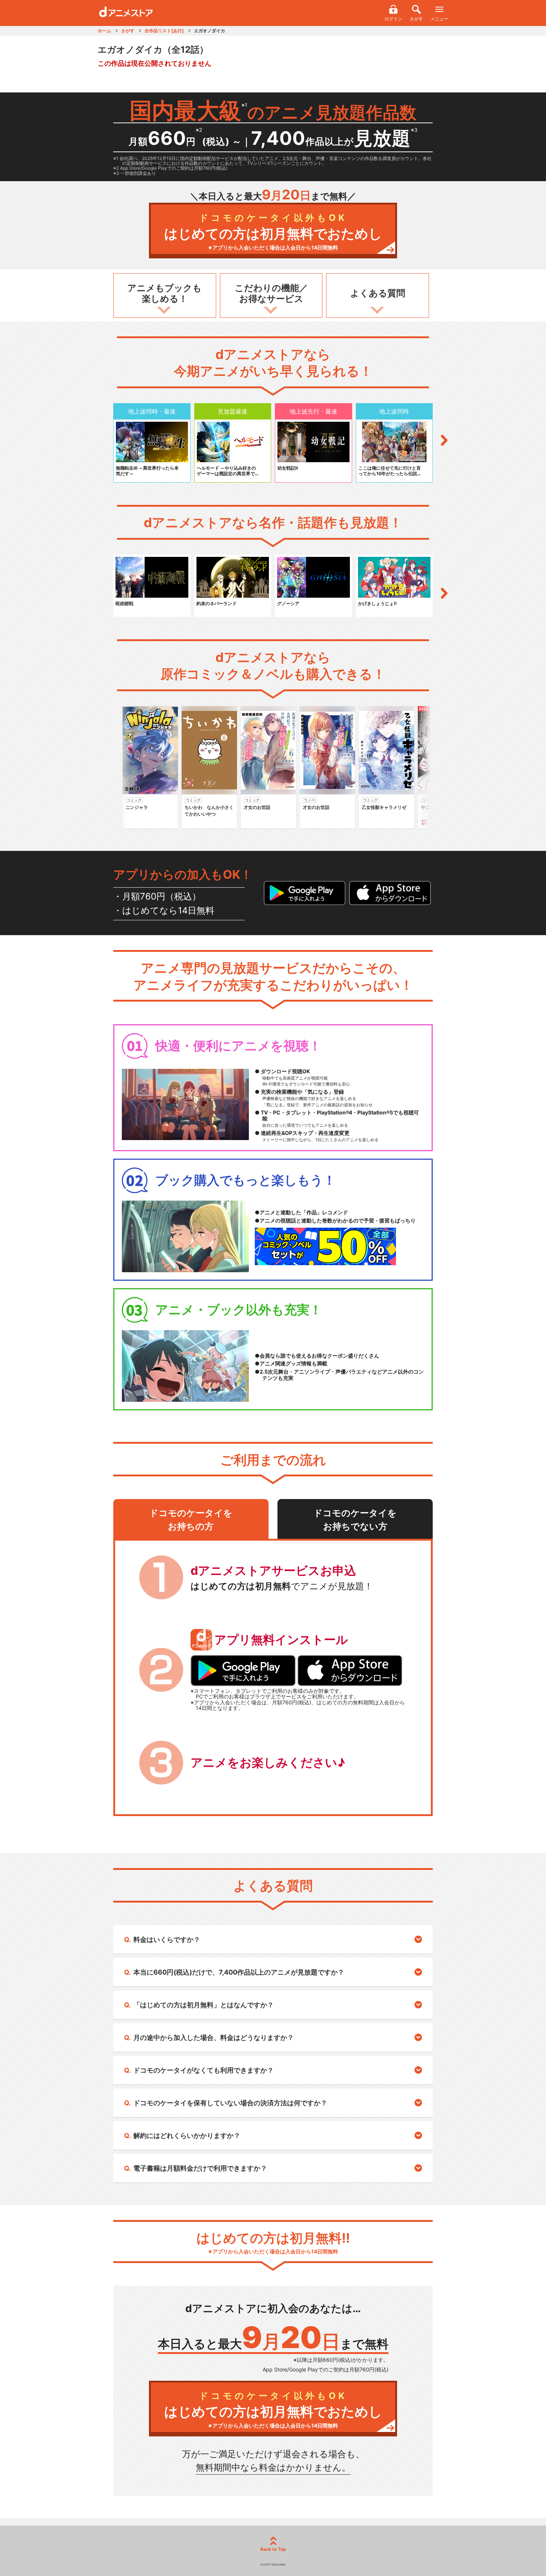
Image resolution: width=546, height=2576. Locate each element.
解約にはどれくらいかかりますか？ (187, 2136)
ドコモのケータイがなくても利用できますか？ (204, 2070)
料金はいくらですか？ (167, 1940)
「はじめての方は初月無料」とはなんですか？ (204, 2005)
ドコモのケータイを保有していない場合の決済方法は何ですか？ (230, 2103)
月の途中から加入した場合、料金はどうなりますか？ (214, 2038)
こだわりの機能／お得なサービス (271, 293)
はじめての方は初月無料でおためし (273, 231)
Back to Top (273, 2549)
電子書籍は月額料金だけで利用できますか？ (200, 2168)
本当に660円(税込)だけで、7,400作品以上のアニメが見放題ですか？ (239, 1972)
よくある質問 (378, 293)
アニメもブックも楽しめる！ (165, 293)
